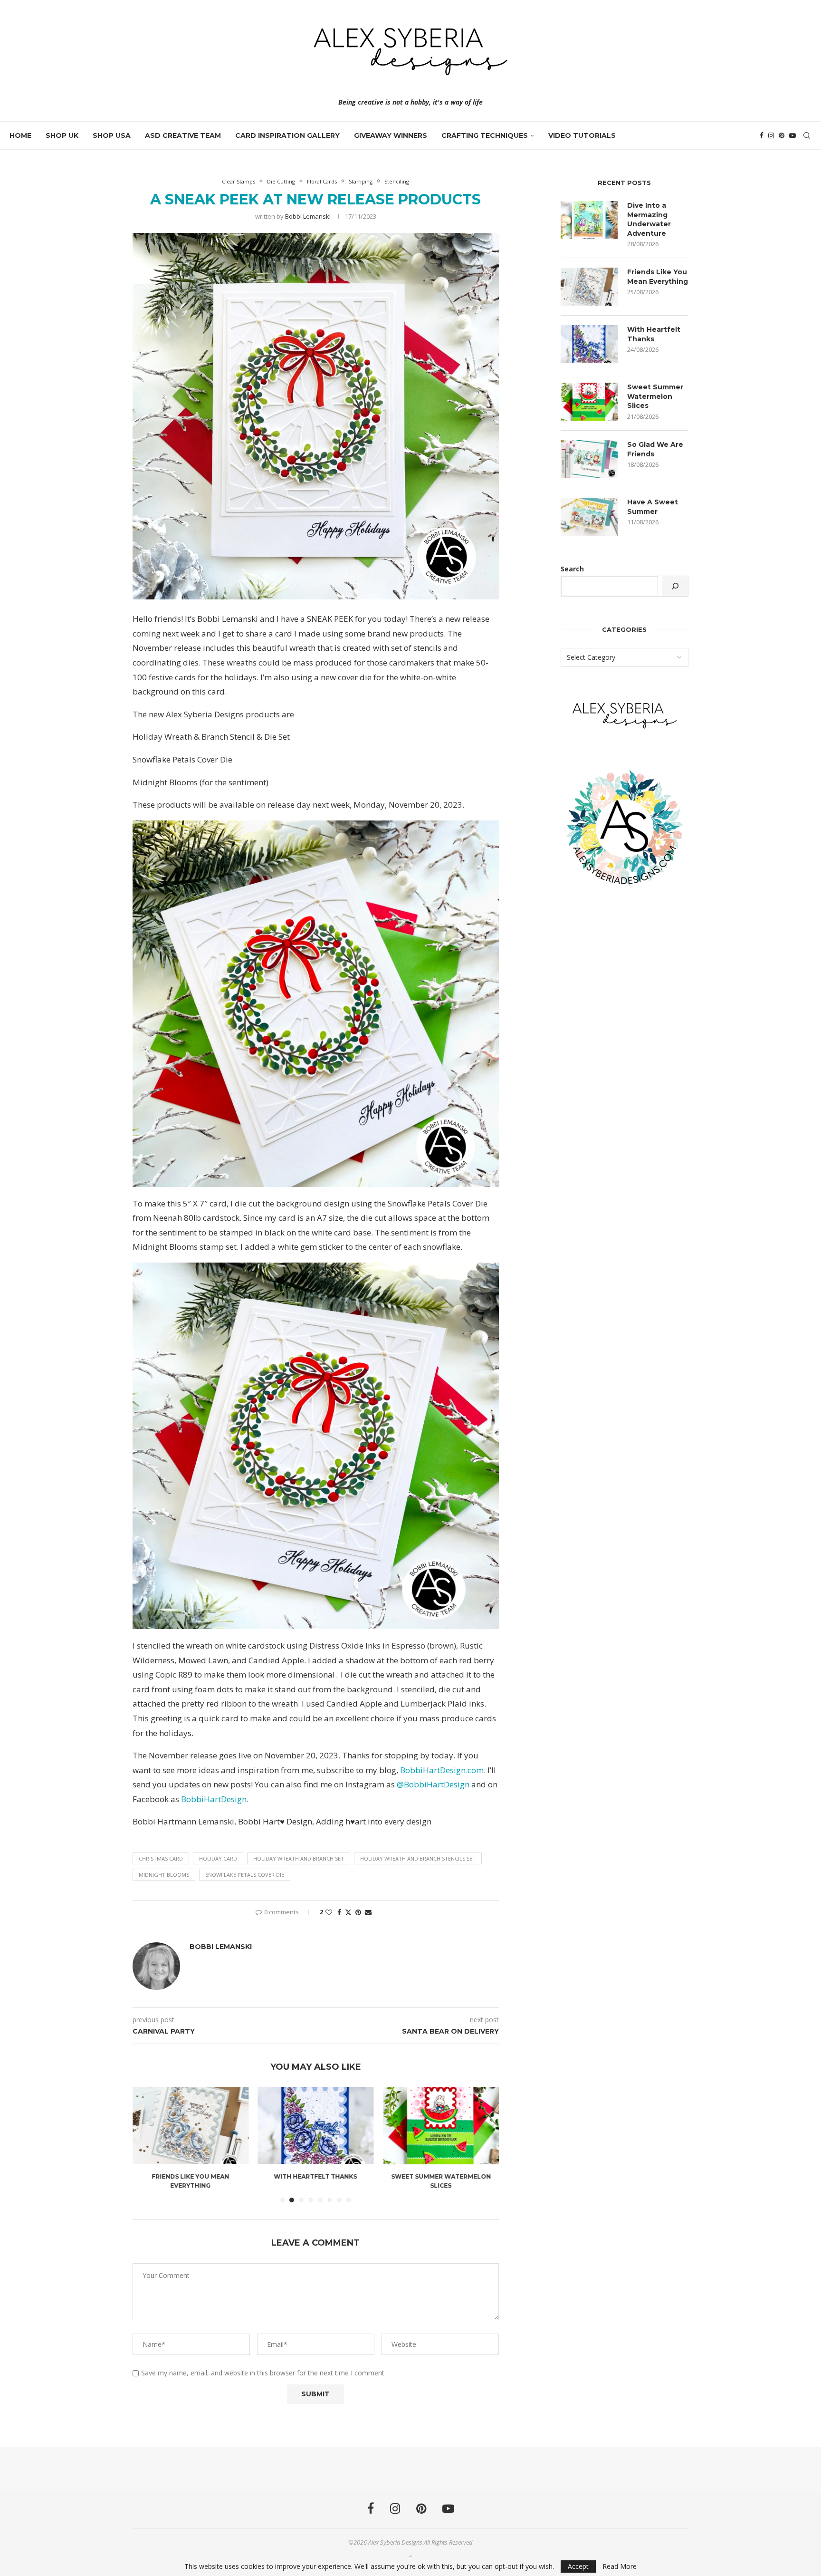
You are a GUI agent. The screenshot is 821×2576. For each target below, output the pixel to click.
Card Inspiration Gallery (287, 135)
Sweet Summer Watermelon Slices (655, 396)
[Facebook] (762, 135)
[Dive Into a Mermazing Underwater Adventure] (589, 220)
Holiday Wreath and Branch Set (299, 1858)
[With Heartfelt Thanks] (191, 2125)
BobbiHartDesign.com (442, 1770)
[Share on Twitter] (348, 1912)
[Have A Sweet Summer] (589, 517)
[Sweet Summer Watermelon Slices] (316, 2125)
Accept (578, 2566)
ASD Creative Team (183, 135)
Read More (620, 2566)
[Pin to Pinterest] (358, 1912)
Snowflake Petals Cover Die (245, 1875)
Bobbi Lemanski (308, 216)
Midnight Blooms (164, 1875)
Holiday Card (218, 1858)
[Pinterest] (782, 135)
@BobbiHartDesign (432, 1784)
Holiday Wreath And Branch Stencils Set (418, 1858)
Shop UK (62, 135)
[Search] (807, 135)
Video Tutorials (582, 135)
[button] (145, 2144)
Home (20, 135)
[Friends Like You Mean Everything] (589, 287)
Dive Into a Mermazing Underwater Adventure (649, 219)
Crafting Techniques (485, 135)
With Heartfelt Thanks (190, 2177)
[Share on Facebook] (339, 1912)
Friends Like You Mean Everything (658, 277)
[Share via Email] (368, 1912)
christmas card (161, 1858)
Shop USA (112, 135)
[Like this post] (329, 1912)
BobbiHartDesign (214, 1799)
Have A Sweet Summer (653, 507)
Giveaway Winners (391, 135)
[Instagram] (771, 135)
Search (572, 569)
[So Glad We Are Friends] (441, 2125)
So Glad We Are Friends (441, 2177)
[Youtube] (792, 135)
